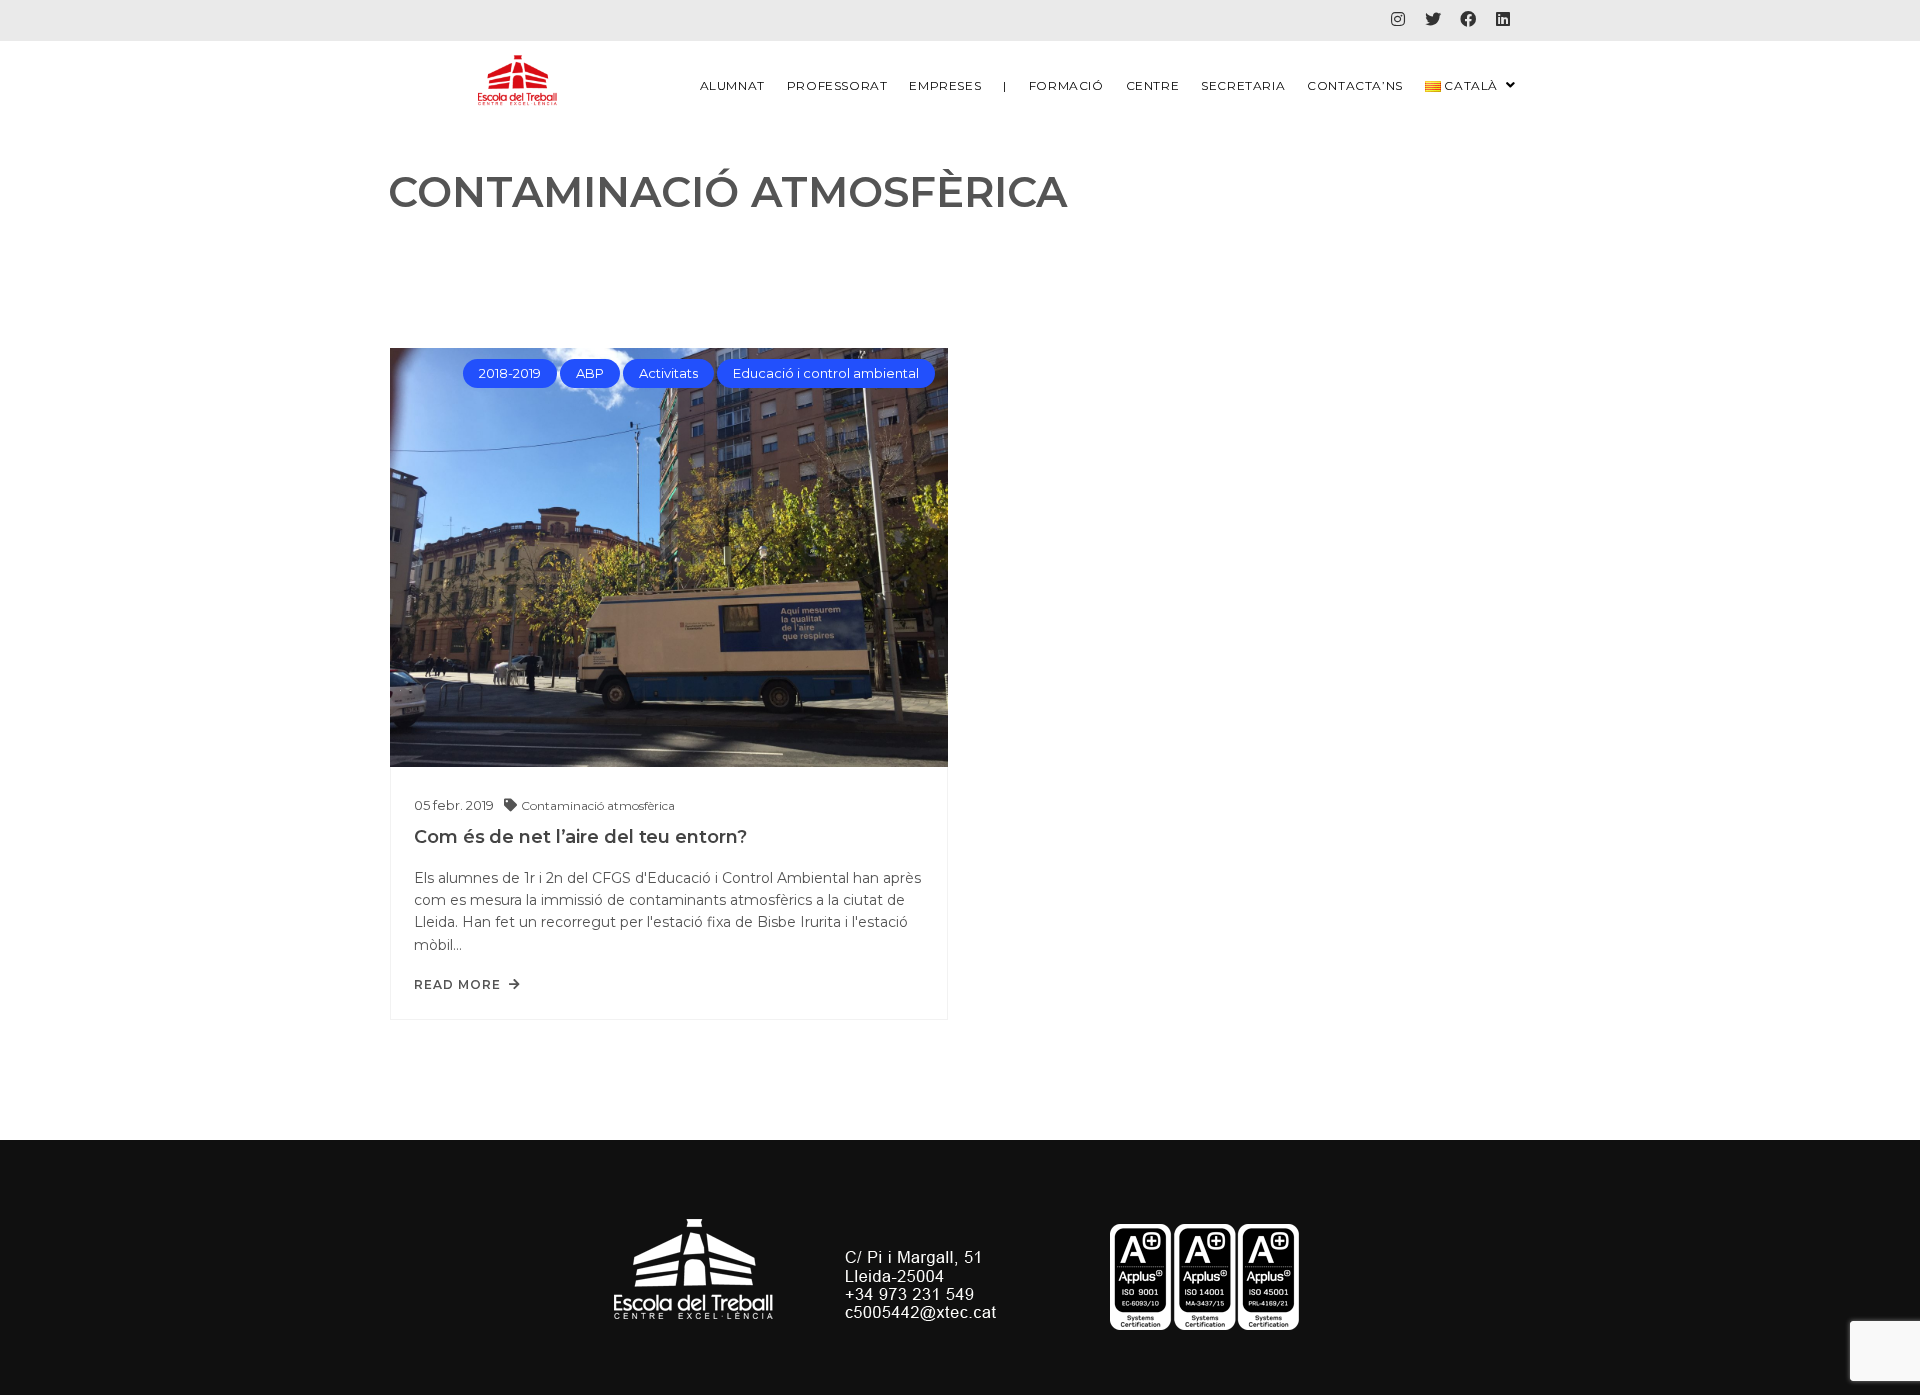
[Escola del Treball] (518, 81)
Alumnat (732, 85)
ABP (590, 373)
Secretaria (1243, 85)
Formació (1066, 85)
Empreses (945, 85)
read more (457, 985)
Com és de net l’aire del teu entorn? (580, 837)
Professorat (837, 85)
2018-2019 (510, 373)
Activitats (668, 373)
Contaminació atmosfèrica (598, 805)
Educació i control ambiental (826, 373)
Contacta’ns (1355, 85)
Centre (1153, 85)
